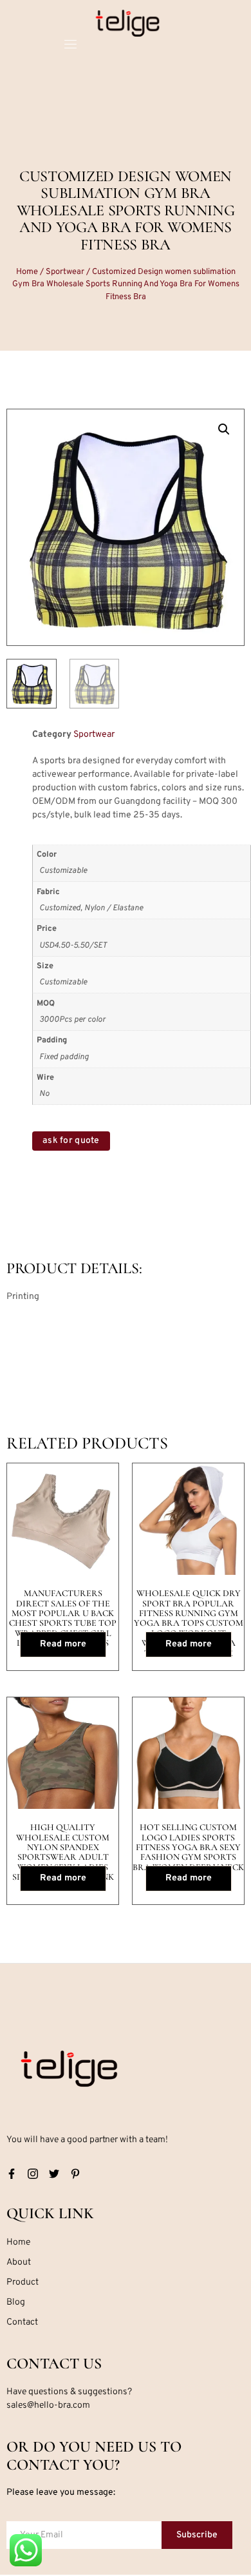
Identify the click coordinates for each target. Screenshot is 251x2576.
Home (27, 272)
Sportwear (65, 272)
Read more (63, 1644)
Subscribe (197, 2535)
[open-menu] (70, 46)
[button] (224, 429)
